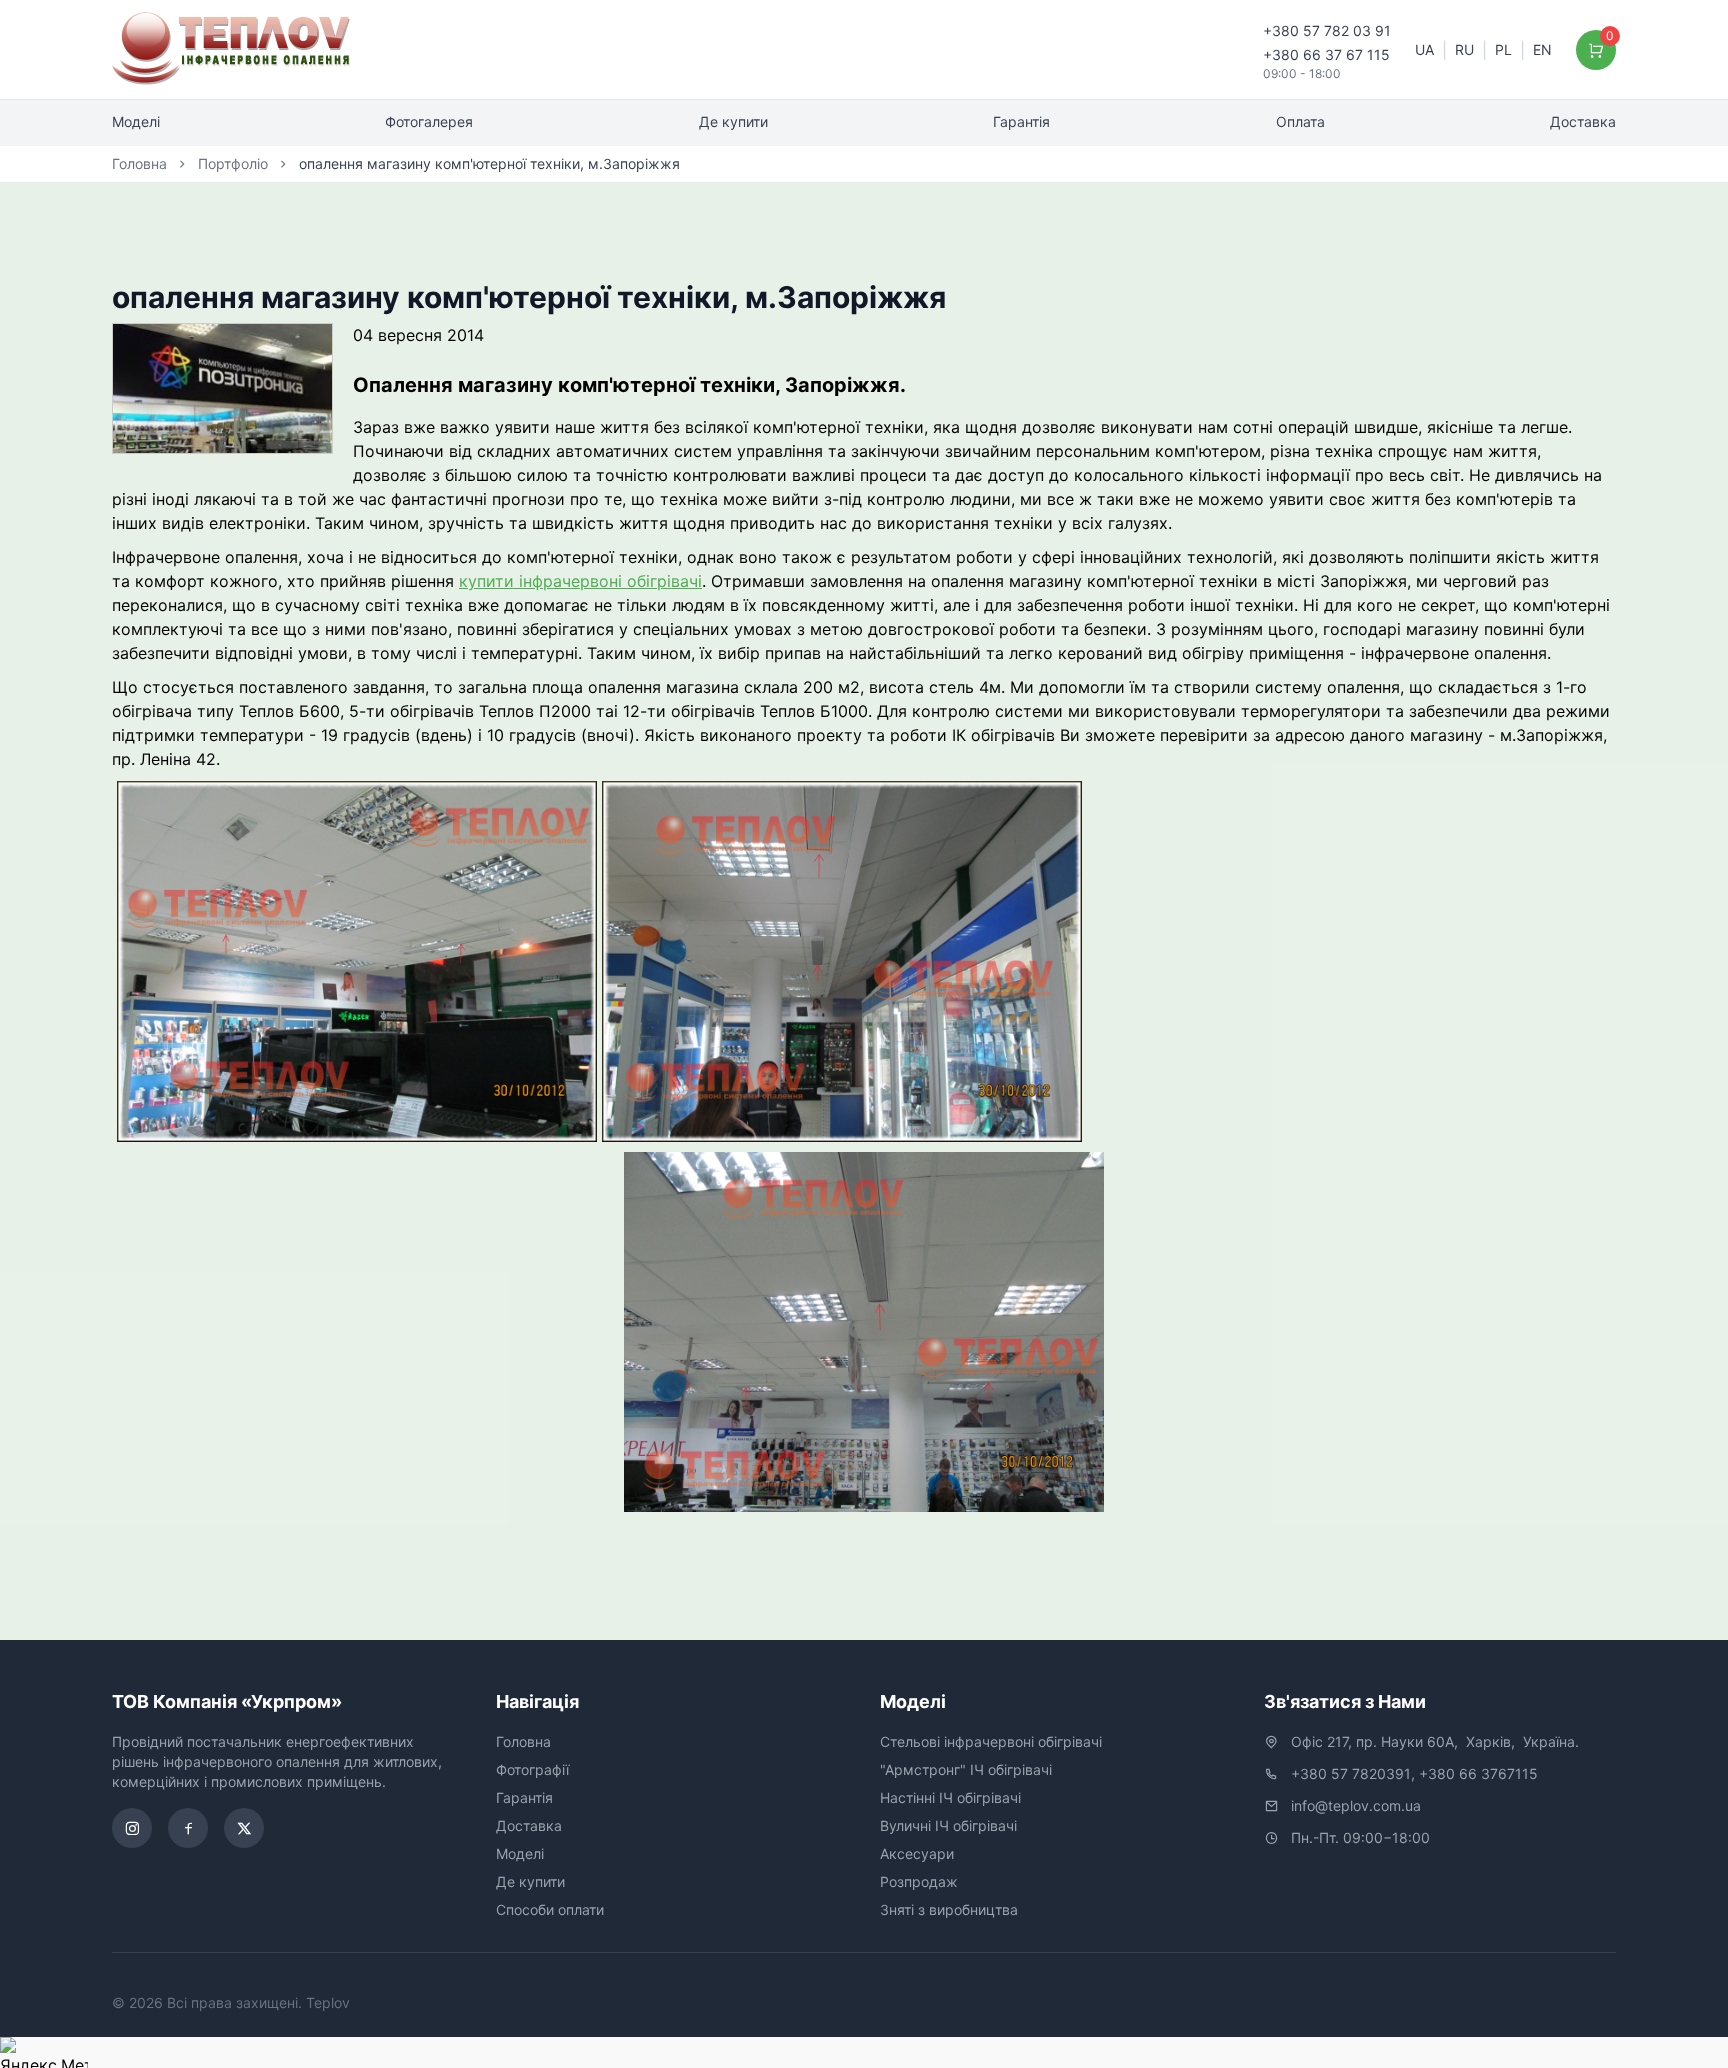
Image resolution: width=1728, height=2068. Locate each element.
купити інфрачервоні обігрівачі (580, 581)
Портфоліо (233, 163)
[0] (1596, 50)
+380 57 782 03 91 (1327, 30)
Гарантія (1021, 121)
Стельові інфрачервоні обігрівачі (991, 1741)
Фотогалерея (429, 121)
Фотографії (532, 1769)
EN (1542, 49)
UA (1424, 49)
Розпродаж (919, 1881)
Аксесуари (917, 1853)
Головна (139, 163)
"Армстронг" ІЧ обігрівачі (966, 1769)
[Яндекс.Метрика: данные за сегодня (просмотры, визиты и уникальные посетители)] (44, 2052)
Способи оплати (550, 1909)
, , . (1435, 1741)
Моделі (136, 121)
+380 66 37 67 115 (1326, 54)
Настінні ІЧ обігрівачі (950, 1797)
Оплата (1300, 121)
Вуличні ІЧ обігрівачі (948, 1825)
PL (1503, 49)
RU (1464, 49)
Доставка (1583, 121)
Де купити (733, 121)
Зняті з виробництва (949, 1909)
